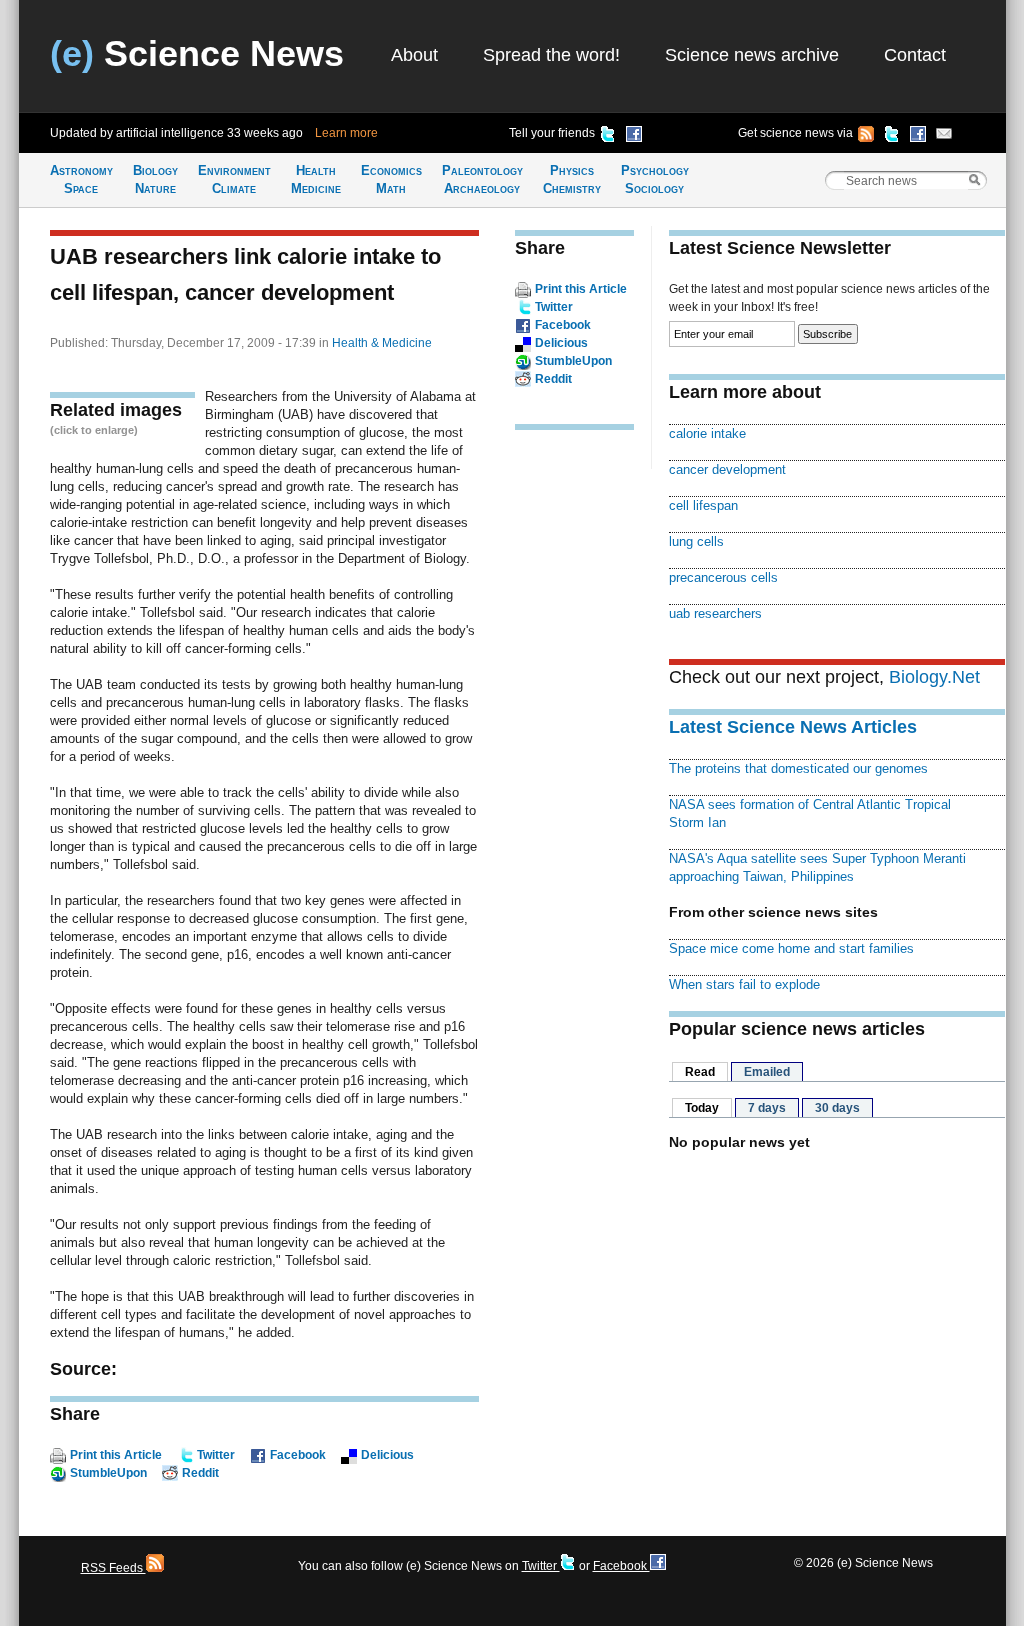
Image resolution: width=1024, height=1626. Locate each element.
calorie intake (707, 433)
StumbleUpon (108, 1473)
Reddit (200, 1473)
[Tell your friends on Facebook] (634, 137)
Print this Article (116, 1455)
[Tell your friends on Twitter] (608, 137)
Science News (197, 53)
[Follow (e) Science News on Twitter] (892, 137)
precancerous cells (723, 577)
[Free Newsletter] (944, 137)
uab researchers (715, 613)
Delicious (387, 1455)
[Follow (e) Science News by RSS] (866, 137)
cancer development (727, 469)
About (414, 55)
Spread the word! (551, 55)
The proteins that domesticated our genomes (798, 768)
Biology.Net (934, 677)
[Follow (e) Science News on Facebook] (918, 137)
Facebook (298, 1455)
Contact (915, 55)
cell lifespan (703, 505)
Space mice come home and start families (791, 948)
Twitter (216, 1455)
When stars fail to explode (744, 984)
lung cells (696, 541)
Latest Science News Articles (793, 727)
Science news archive (752, 55)
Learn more (346, 133)
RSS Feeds (113, 1568)
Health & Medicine (382, 343)
